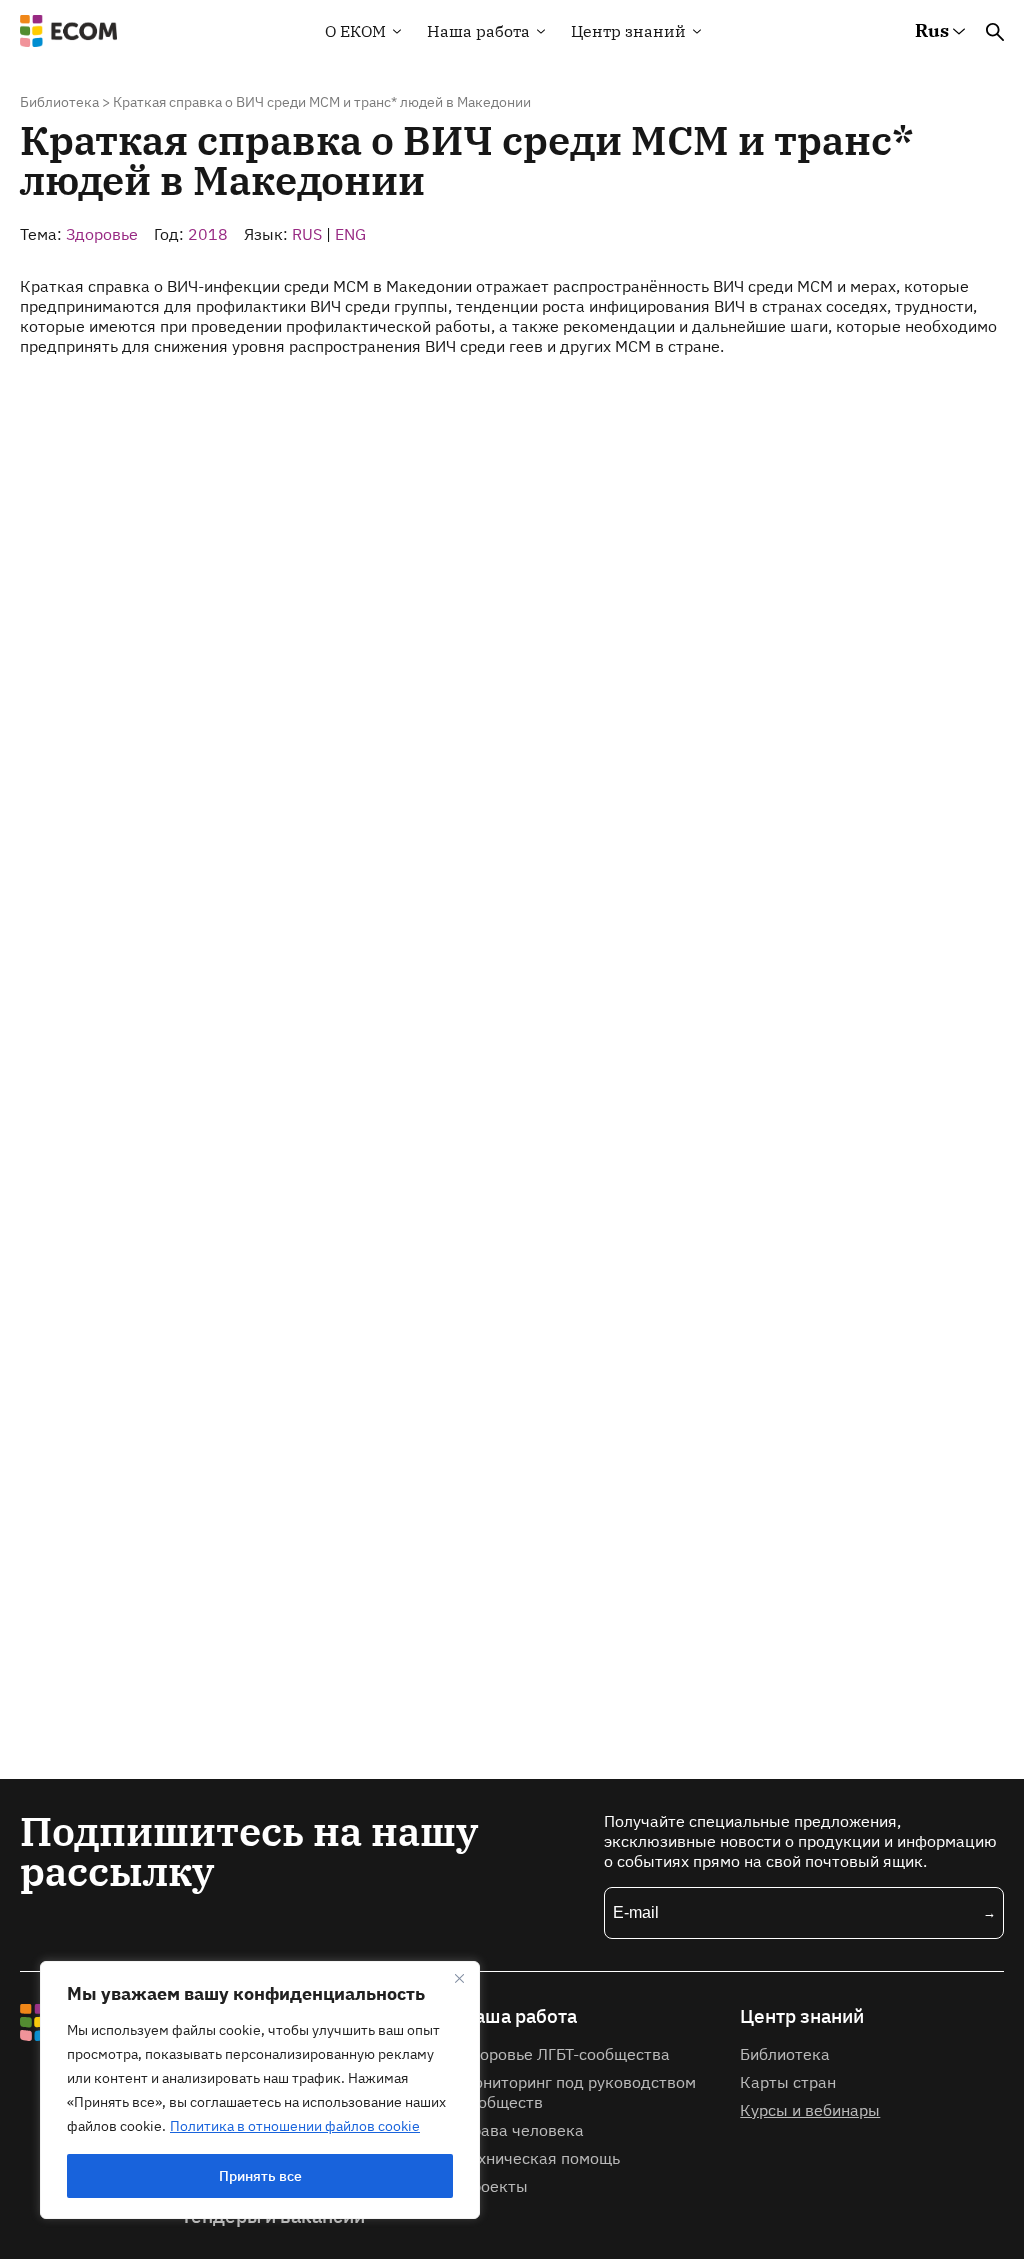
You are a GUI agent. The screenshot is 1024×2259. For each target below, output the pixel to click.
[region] (260, 2090)
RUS (307, 234)
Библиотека (59, 102)
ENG (350, 234)
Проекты (494, 2186)
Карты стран (788, 2082)
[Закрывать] (459, 1978)
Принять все (260, 2176)
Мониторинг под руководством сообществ (578, 2092)
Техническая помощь (540, 2158)
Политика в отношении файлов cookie (295, 2126)
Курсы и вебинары (810, 2110)
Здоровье (102, 234)
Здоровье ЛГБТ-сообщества (565, 2054)
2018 (208, 234)
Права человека (522, 2130)
